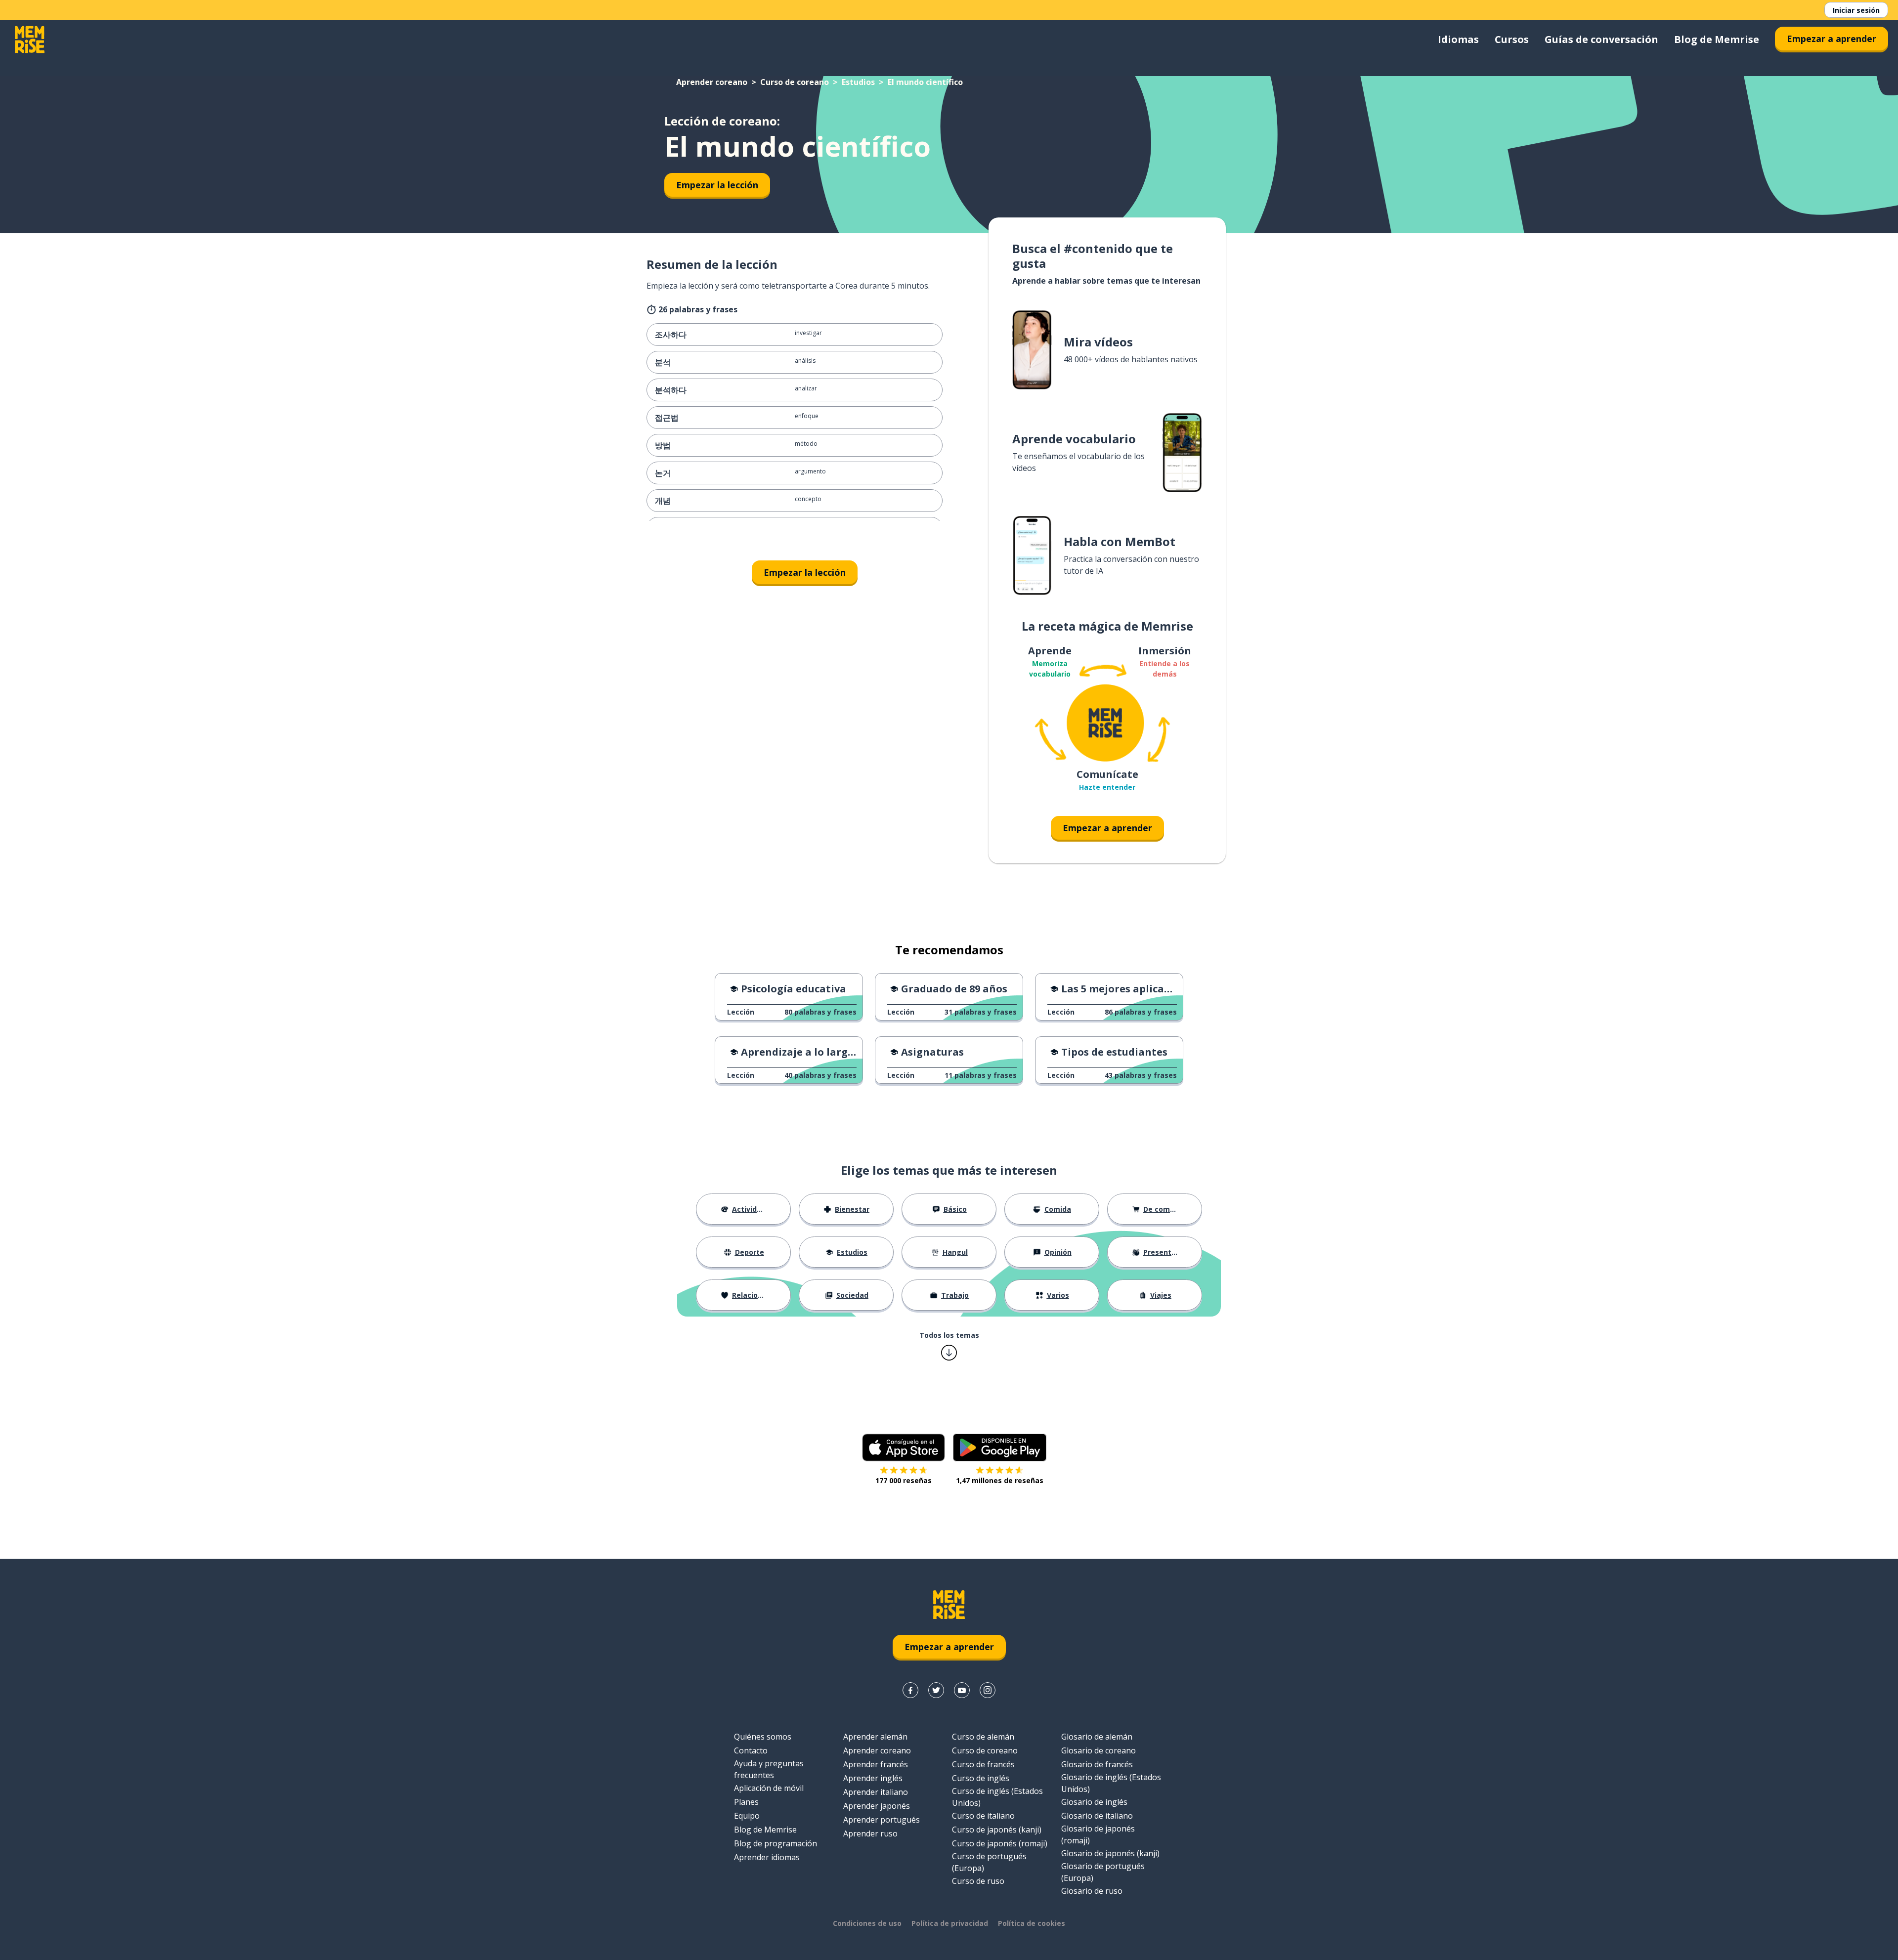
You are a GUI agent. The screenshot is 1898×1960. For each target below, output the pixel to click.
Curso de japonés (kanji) (997, 1830)
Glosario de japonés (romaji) (1098, 1834)
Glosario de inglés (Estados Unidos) (1111, 1783)
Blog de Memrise (1717, 39)
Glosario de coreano (1099, 1750)
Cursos (1512, 39)
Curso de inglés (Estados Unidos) (997, 1797)
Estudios (858, 82)
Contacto (751, 1750)
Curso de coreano (795, 82)
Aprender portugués (882, 1820)
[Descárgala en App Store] (904, 1448)
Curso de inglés (981, 1778)
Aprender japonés (877, 1806)
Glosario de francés (1097, 1764)
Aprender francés (876, 1764)
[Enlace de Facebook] (910, 1690)
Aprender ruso (870, 1833)
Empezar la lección (717, 185)
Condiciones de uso (867, 1923)
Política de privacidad (950, 1923)
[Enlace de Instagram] (988, 1690)
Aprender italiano (876, 1792)
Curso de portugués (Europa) (989, 1862)
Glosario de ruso (1092, 1891)
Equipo (747, 1816)
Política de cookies (1032, 1923)
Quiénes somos (763, 1737)
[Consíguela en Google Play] (1000, 1448)
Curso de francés (983, 1764)
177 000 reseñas (904, 1480)
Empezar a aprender (1832, 39)
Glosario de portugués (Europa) (1103, 1872)
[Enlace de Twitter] (936, 1690)
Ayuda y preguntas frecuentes (769, 1769)
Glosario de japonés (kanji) (1110, 1853)
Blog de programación (776, 1843)
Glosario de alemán (1097, 1737)
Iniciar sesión (1856, 10)
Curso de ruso (978, 1881)
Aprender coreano (712, 82)
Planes (746, 1802)
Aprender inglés (873, 1778)
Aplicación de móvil (769, 1788)
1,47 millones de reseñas (1000, 1480)
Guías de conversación (1601, 39)
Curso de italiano (983, 1816)
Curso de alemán (983, 1737)
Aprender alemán (875, 1737)
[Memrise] (30, 40)
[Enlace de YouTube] (962, 1690)
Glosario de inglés (1094, 1802)
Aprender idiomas (767, 1857)
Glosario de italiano (1097, 1816)
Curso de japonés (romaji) (1000, 1843)
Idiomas (1458, 39)
